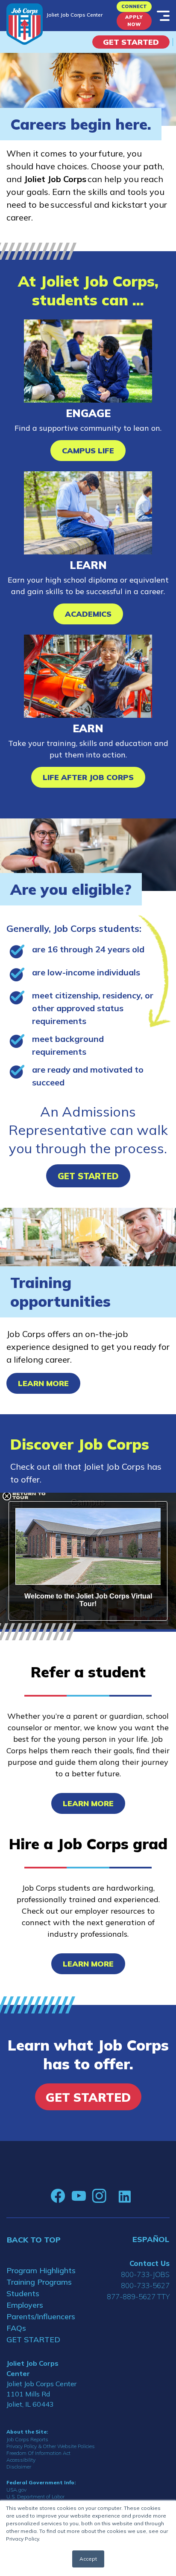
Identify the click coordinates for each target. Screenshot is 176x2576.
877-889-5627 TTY (138, 2296)
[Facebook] (58, 2196)
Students (23, 2293)
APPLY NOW (134, 21)
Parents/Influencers (41, 2316)
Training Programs (39, 2282)
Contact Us (150, 2263)
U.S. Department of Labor (35, 2496)
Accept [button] (88, 2559)
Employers (25, 2305)
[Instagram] (99, 2196)
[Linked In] (125, 2196)
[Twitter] (112, 2196)
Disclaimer (19, 2467)
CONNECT (134, 6)
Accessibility (21, 2460)
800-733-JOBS (145, 2274)
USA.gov (16, 2490)
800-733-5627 (145, 2285)
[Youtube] (79, 2196)
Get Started (131, 42)
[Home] (25, 24)
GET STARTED (33, 2340)
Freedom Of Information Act (38, 2453)
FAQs (16, 2328)
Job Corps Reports (27, 2439)
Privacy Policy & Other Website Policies (51, 2446)
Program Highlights (41, 2270)
